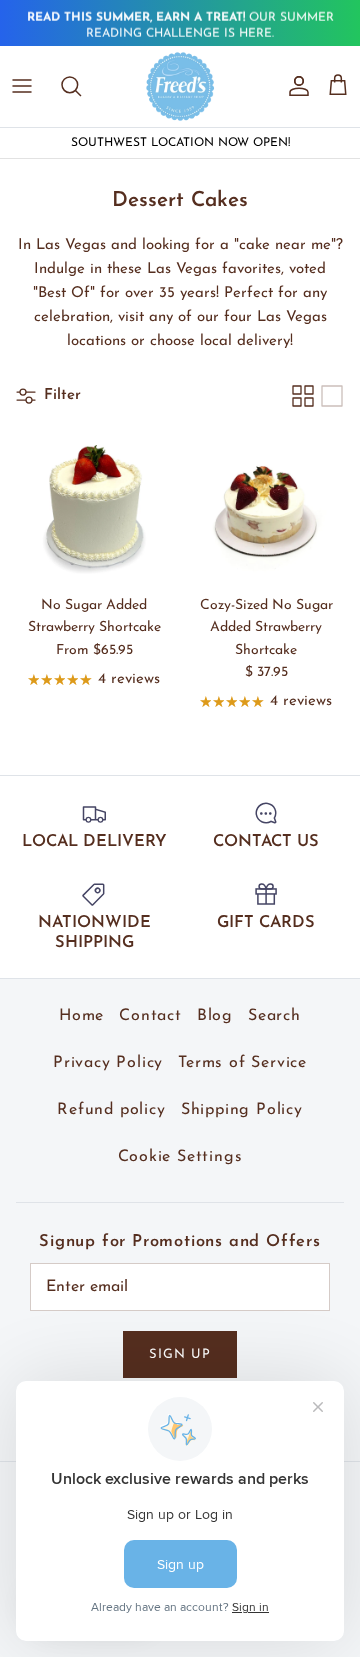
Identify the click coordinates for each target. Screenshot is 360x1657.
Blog (215, 1016)
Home (81, 1016)
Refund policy (111, 1110)
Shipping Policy (242, 1110)
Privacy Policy (108, 1063)
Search (274, 1016)
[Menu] (22, 86)
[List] (332, 396)
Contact (150, 1016)
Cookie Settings (180, 1157)
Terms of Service (242, 1063)
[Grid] (303, 396)
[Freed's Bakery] (180, 86)
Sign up (180, 1354)
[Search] (81, 86)
